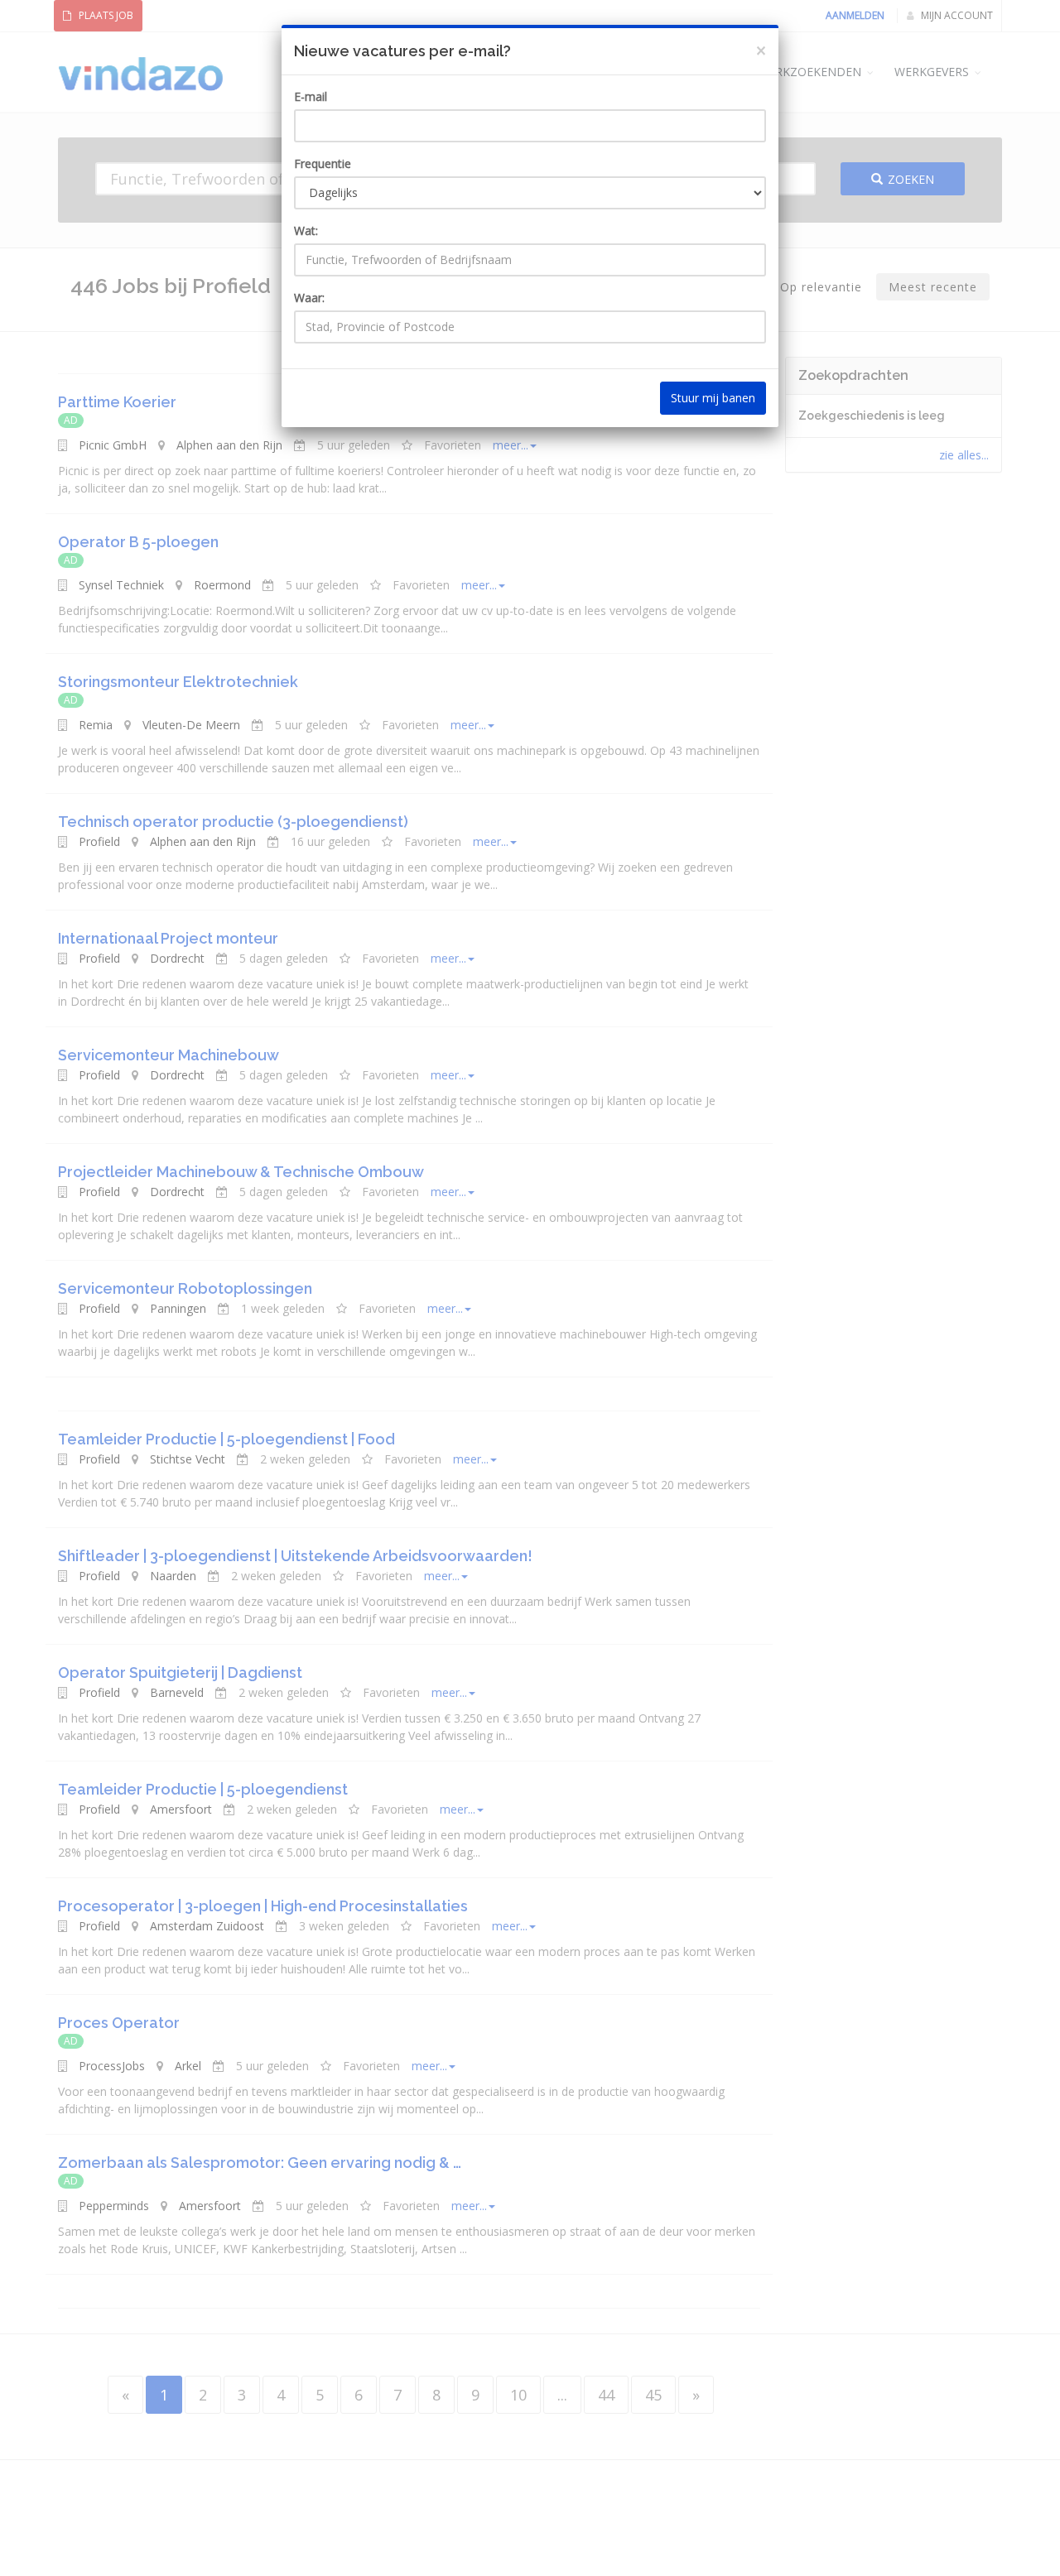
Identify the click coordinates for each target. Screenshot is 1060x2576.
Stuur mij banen (713, 398)
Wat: (306, 231)
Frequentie (323, 163)
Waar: (309, 298)
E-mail (311, 96)
